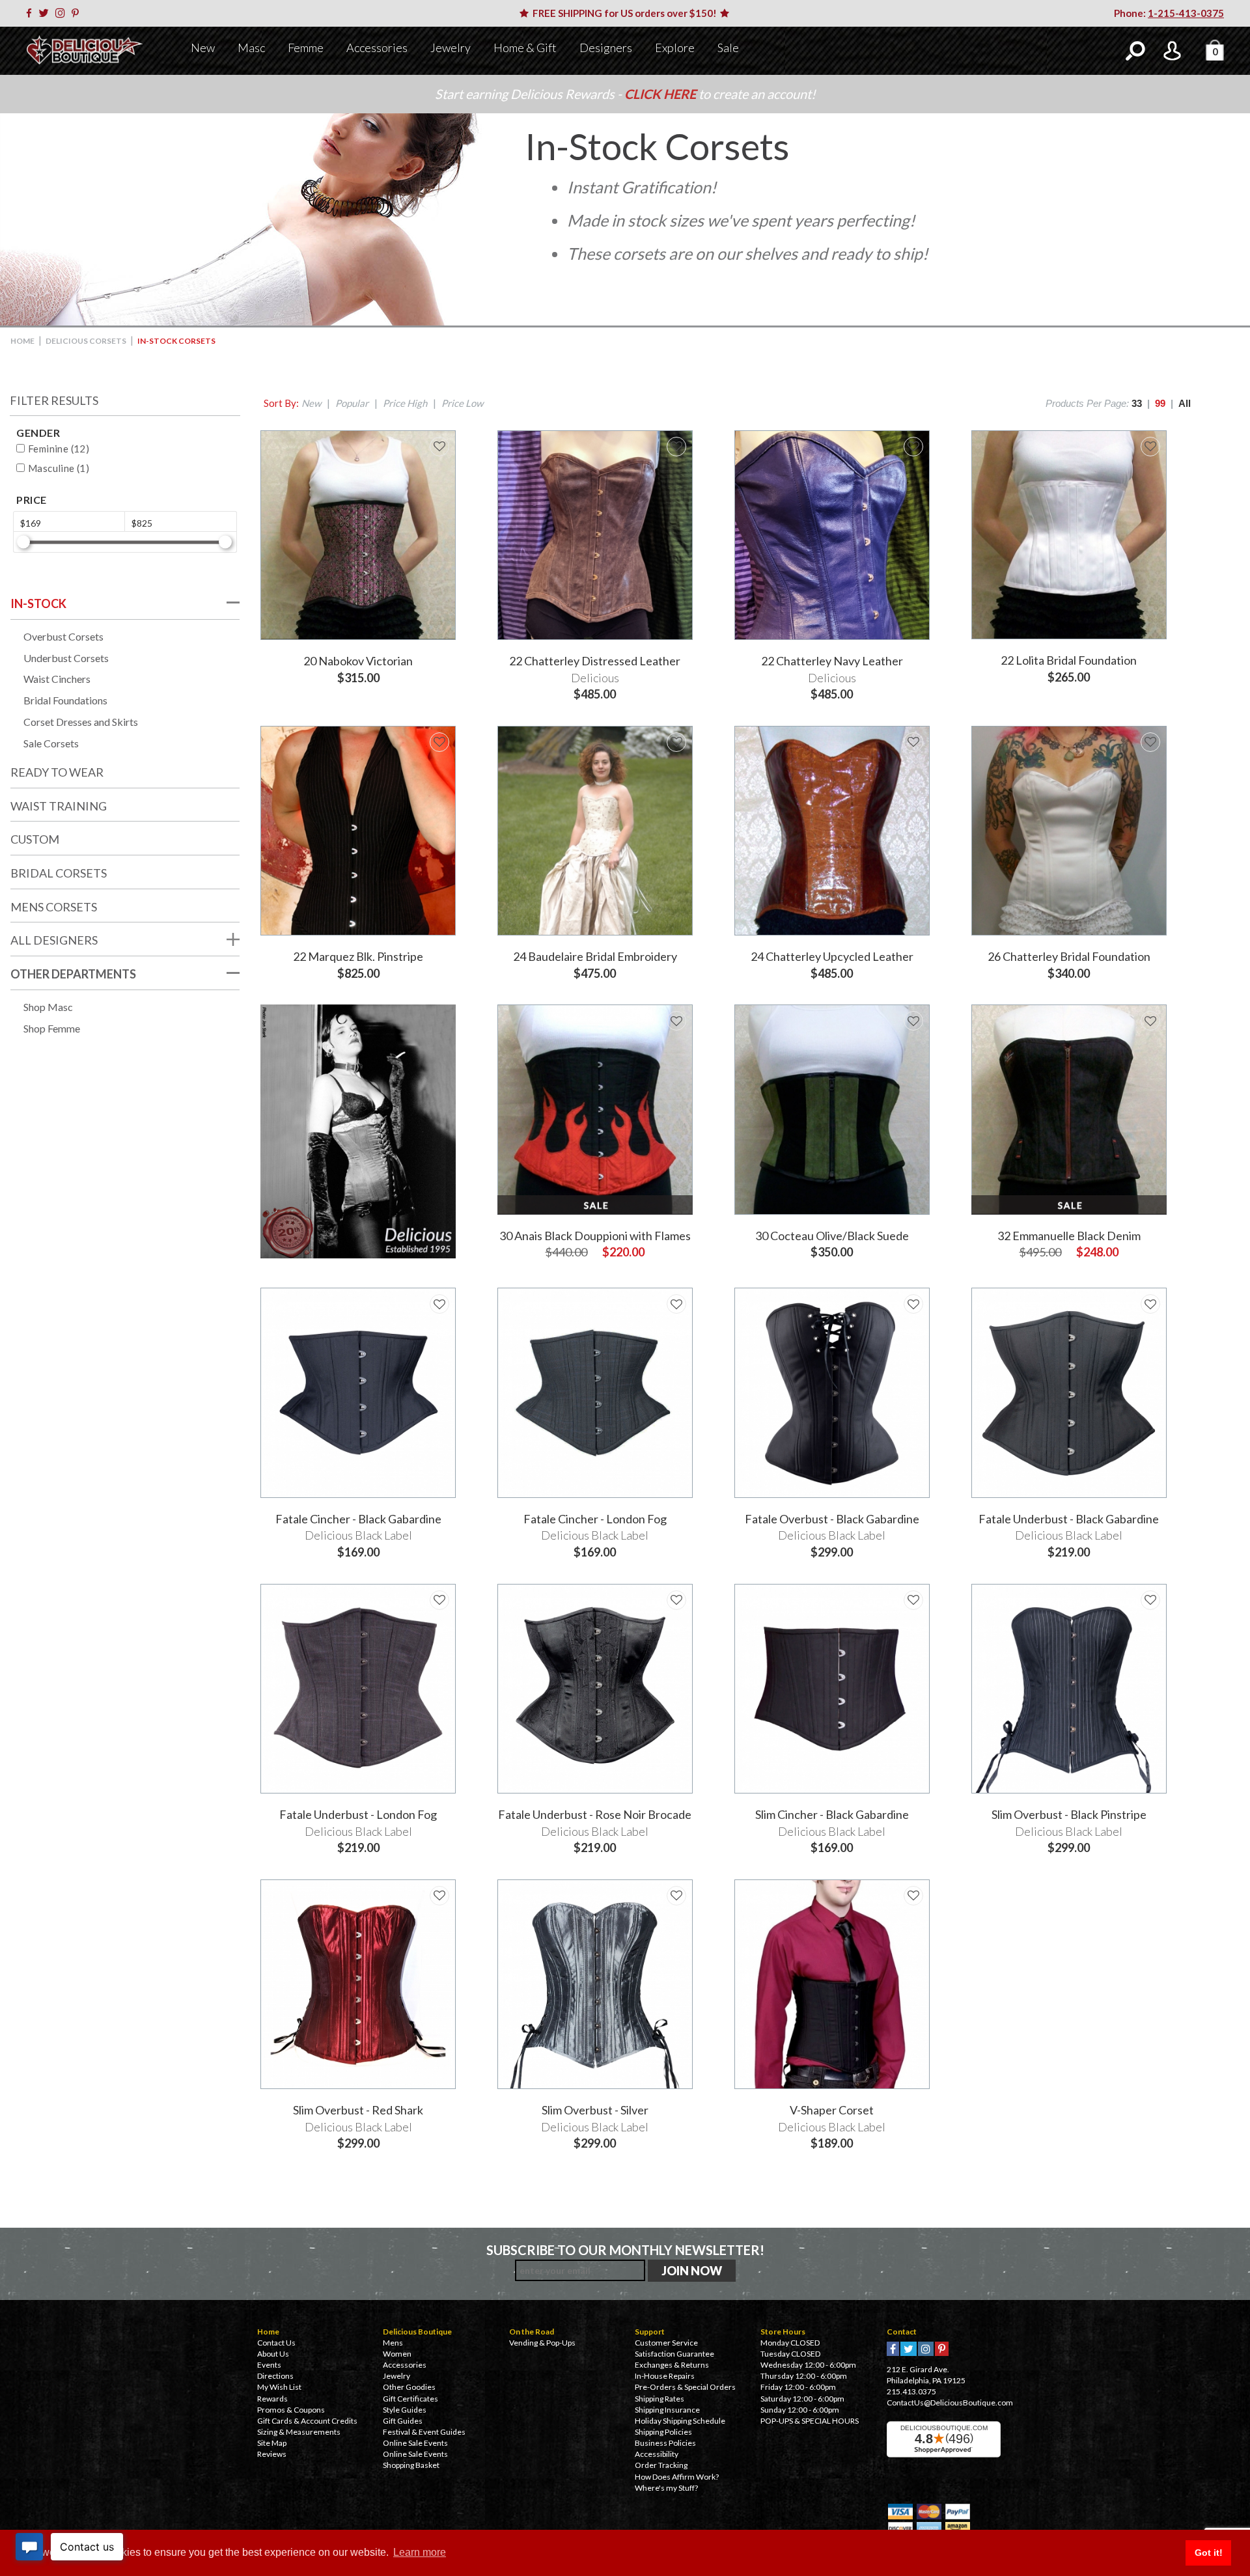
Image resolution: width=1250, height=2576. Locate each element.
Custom (35, 839)
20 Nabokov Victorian (358, 661)
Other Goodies (409, 2387)
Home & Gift (525, 48)
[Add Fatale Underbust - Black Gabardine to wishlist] (1150, 1304)
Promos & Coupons (291, 2410)
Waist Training (59, 806)
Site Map (272, 2443)
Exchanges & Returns (672, 2365)
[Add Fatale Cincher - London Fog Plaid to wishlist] (676, 1304)
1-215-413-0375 (1186, 13)
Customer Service (666, 2343)
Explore (675, 48)
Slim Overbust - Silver (595, 2110)
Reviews (272, 2454)
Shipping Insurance (667, 2410)
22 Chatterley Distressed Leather (595, 661)
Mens (393, 2343)
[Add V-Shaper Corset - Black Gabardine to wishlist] (913, 1896)
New (203, 48)
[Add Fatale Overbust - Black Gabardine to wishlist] (913, 1304)
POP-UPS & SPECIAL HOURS (810, 2421)
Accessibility (657, 2454)
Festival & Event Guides (424, 2432)
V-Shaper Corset (832, 2110)
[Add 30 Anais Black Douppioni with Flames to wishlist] (676, 1021)
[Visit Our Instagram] (62, 13)
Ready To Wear (57, 772)
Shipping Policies (663, 2432)
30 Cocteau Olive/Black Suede (832, 1236)
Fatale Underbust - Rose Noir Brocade (595, 1814)
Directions (275, 2376)
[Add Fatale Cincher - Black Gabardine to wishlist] (439, 1304)
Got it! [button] (1209, 2553)
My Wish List (279, 2387)
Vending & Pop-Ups (542, 2343)
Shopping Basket (411, 2465)
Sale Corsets (51, 743)
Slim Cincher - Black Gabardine (832, 1814)
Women (397, 2354)
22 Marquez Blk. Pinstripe (358, 956)
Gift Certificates (410, 2399)
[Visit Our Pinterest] (77, 13)
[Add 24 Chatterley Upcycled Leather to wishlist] (913, 742)
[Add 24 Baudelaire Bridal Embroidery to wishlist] (676, 742)
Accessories (377, 48)
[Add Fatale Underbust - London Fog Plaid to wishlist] (439, 1600)
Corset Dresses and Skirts (81, 722)
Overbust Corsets (63, 636)
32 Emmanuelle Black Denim (1069, 1236)
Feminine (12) (59, 449)
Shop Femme (52, 1028)
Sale (728, 48)
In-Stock (38, 603)
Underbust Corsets (66, 658)
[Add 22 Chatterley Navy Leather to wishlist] (913, 447)
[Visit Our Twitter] (46, 13)
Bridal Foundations (65, 700)
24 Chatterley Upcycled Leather (832, 956)
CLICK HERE (661, 94)
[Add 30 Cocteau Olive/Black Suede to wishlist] (913, 1021)
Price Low (462, 403)
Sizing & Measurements (299, 2432)
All (1185, 403)
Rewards (272, 2399)
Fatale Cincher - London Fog (595, 1519)
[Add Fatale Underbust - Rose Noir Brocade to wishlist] (676, 1600)
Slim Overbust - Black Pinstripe (1069, 1814)
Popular (352, 403)
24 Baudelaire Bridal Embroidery (595, 956)
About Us (273, 2354)
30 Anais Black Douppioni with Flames (595, 1236)
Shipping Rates (660, 2399)
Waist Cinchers (57, 679)
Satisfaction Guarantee (674, 2354)
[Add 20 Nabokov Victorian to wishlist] (439, 447)
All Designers (54, 940)
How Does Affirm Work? (677, 2477)
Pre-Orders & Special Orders (685, 2387)
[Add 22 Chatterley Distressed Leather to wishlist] (676, 447)
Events (269, 2365)
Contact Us (276, 2343)
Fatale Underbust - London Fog (358, 1814)
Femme (306, 48)
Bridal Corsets (59, 873)
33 (1137, 403)
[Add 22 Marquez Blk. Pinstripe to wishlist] (439, 742)
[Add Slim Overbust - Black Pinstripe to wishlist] (1150, 1600)
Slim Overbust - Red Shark (358, 2110)
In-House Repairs (665, 2376)
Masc (251, 48)
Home (22, 341)
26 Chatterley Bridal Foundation (1069, 956)
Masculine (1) (59, 468)
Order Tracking (661, 2465)
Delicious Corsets (86, 341)
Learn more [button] (420, 2552)
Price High (405, 403)
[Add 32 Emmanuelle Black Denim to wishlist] (1150, 1021)
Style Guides (405, 2410)
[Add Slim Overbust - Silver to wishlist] (676, 1896)
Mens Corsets (54, 907)
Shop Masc (48, 1007)
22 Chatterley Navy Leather (832, 661)
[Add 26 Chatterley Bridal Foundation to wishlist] (1150, 742)
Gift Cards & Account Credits (307, 2421)
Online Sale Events (415, 2443)
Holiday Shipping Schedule (680, 2421)
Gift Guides (403, 2421)
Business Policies (665, 2443)
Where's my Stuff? (666, 2488)
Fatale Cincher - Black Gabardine (358, 1519)
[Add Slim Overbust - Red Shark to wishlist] (439, 1896)
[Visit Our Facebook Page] (31, 13)
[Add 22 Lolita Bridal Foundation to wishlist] (1150, 447)
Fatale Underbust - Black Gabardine (1069, 1519)
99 (1160, 403)
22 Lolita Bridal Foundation (1069, 660)
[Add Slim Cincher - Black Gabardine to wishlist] (913, 1600)
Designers (606, 48)
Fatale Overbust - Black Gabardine (832, 1519)
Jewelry (451, 48)
